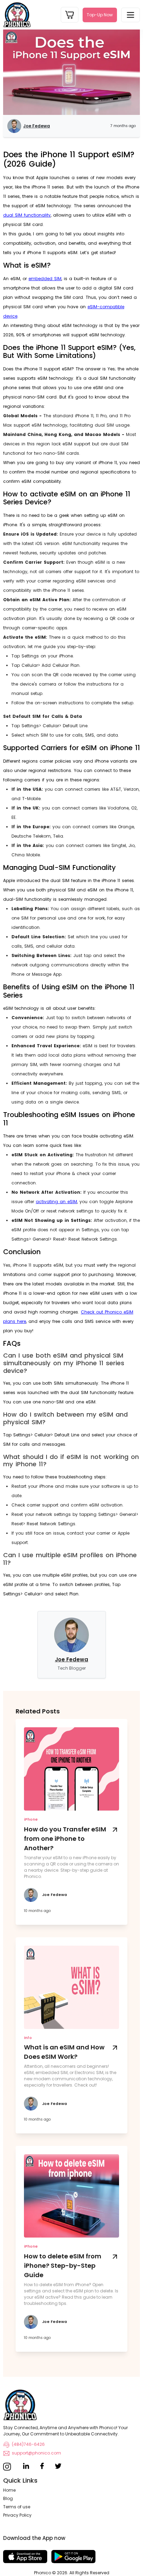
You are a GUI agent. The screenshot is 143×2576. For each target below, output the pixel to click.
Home (9, 2490)
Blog (8, 2498)
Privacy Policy (17, 2515)
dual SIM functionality (27, 215)
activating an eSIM (56, 1202)
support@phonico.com (36, 2453)
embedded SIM (45, 279)
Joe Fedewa (71, 1659)
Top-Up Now (100, 15)
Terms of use (17, 2507)
